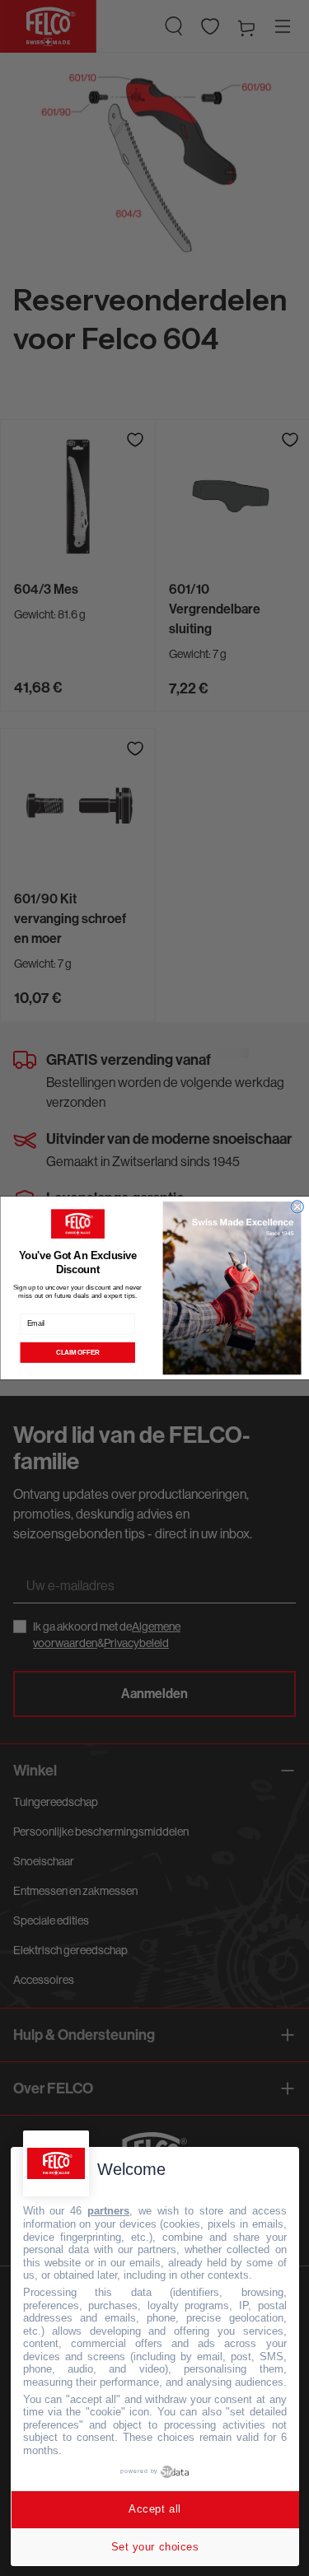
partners (108, 2211)
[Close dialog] (296, 1207)
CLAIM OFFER (77, 1352)
